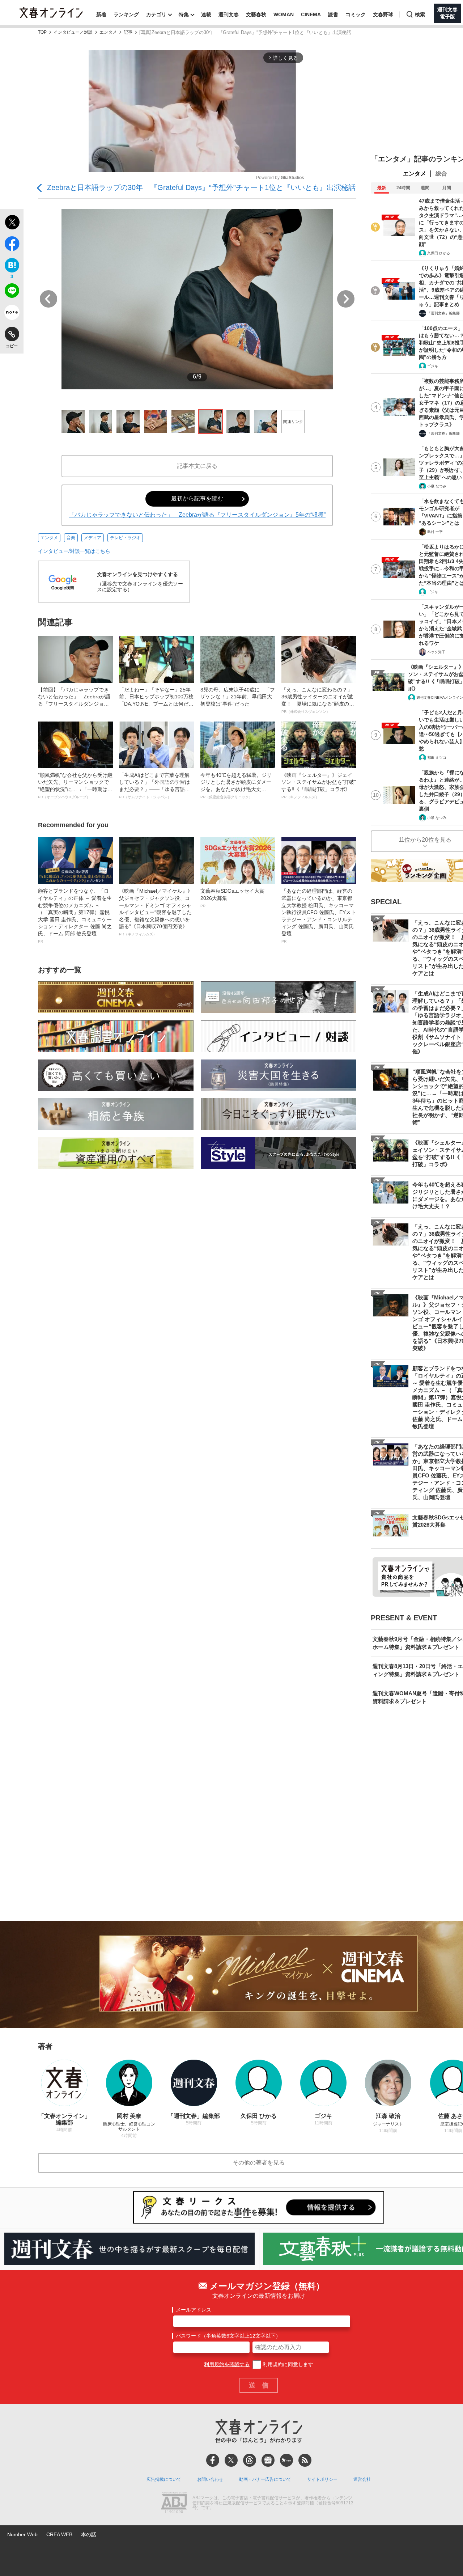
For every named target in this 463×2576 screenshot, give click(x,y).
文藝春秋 (256, 14)
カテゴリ (156, 14)
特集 (184, 14)
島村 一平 (435, 532)
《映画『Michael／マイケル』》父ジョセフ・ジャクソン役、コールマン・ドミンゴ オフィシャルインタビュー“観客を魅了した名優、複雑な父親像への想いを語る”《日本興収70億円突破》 (156, 912)
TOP (42, 32)
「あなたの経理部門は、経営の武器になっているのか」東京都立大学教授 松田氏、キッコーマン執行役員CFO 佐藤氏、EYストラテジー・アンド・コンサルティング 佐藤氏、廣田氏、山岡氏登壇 (319, 915)
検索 (420, 14)
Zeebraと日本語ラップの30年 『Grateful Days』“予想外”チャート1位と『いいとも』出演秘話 (201, 187)
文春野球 (383, 14)
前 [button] (48, 299)
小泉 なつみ (437, 486)
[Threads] (250, 2460)
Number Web (22, 2534)
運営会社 (362, 2479)
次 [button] (346, 299)
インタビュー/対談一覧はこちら (74, 551)
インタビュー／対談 (73, 32)
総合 (441, 174)
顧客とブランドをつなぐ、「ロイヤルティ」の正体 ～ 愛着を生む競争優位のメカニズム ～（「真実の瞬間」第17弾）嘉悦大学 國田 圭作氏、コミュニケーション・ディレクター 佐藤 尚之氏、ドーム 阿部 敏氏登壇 (75, 915)
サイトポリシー (322, 2479)
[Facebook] (213, 2460)
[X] (231, 2460)
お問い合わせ (210, 2479)
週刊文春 (229, 14)
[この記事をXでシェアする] (12, 223)
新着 (101, 14)
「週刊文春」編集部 (443, 313)
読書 (333, 14)
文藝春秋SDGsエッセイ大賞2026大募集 (232, 898)
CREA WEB (59, 2534)
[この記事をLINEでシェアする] (12, 292)
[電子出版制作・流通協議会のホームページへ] (174, 2503)
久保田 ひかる (439, 253)
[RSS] (305, 2460)
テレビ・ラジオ (125, 538)
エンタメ (108, 32)
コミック (356, 14)
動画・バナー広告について (265, 2479)
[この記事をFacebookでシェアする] (12, 245)
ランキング (126, 14)
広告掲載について (164, 2479)
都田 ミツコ (437, 758)
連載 (206, 14)
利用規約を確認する (227, 2364)
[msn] (286, 2460)
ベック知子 (436, 652)
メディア (93, 538)
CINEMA (311, 14)
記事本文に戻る (197, 466)
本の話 (89, 2534)
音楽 (71, 538)
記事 (128, 32)
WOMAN (284, 14)
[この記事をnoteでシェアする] (12, 314)
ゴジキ (433, 366)
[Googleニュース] (268, 2460)
